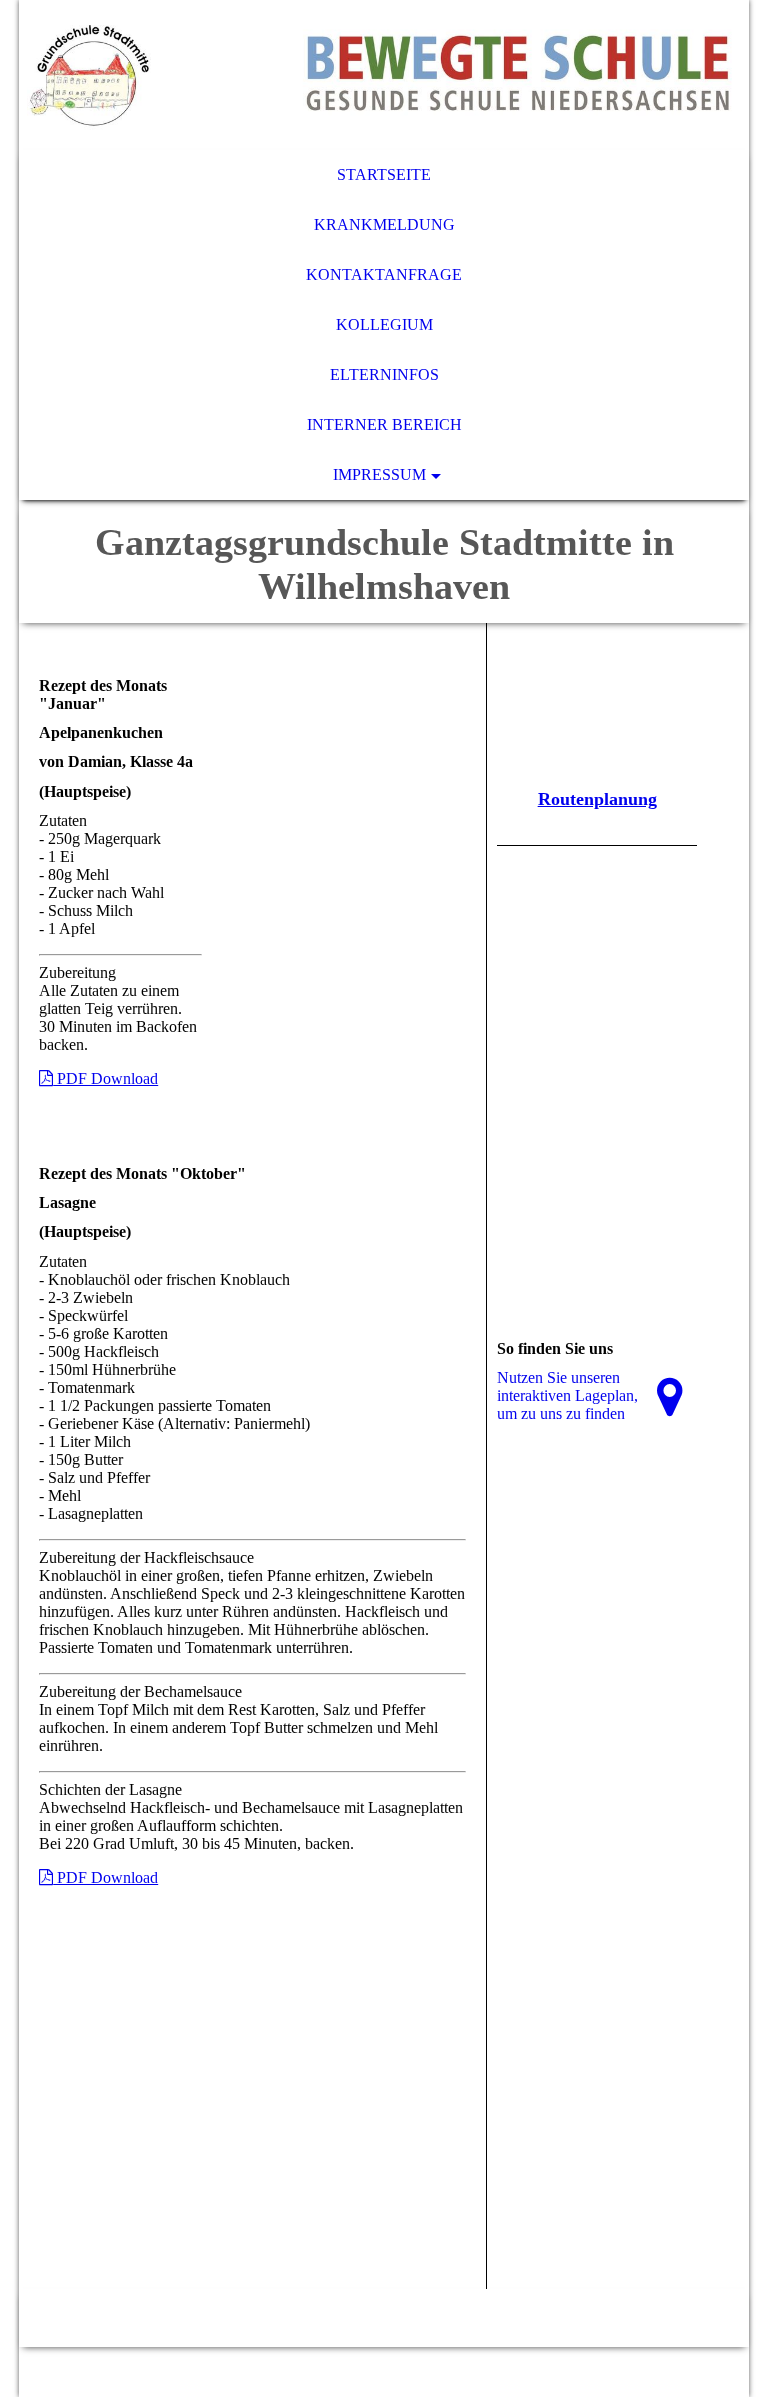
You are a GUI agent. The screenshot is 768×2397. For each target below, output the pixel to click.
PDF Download (105, 1078)
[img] (384, 75)
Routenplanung (597, 799)
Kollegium (384, 324)
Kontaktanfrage (384, 274)
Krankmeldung (384, 224)
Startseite (384, 174)
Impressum (379, 474)
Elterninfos (384, 374)
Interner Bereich (384, 424)
